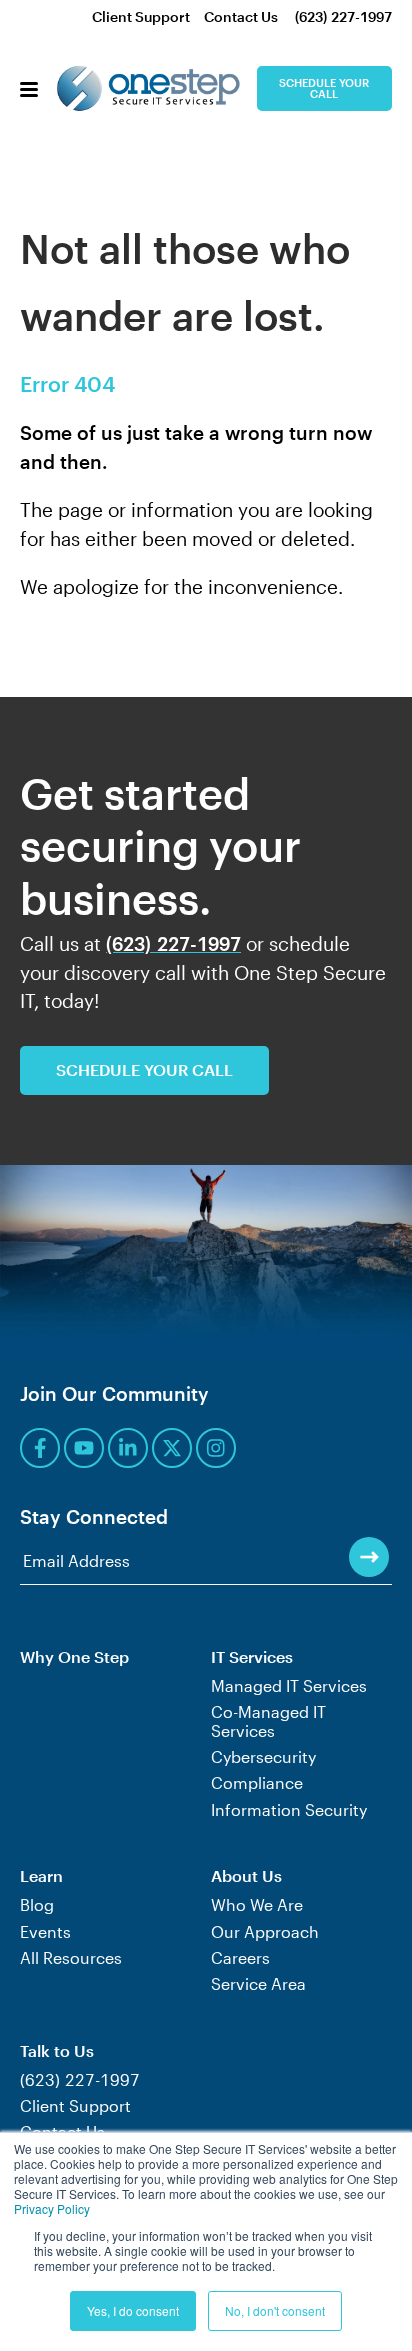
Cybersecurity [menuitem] (263, 1757)
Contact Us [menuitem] (241, 16)
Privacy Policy (52, 2208)
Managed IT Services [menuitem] (289, 1686)
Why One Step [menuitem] (74, 1657)
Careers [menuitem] (240, 1958)
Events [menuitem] (45, 1932)
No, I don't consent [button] (275, 2310)
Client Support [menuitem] (141, 16)
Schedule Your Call (324, 88)
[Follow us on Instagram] (216, 1448)
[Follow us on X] (172, 1448)
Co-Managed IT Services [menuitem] (268, 1721)
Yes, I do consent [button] (133, 2310)
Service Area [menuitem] (258, 1984)
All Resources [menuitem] (71, 1958)
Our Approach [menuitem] (265, 1932)
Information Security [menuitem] (289, 1810)
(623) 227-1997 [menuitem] (343, 16)
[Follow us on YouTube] (84, 1448)
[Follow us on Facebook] (40, 1448)
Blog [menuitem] (37, 1905)
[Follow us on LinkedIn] (128, 1448)
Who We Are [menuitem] (257, 1905)
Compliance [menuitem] (257, 1783)
